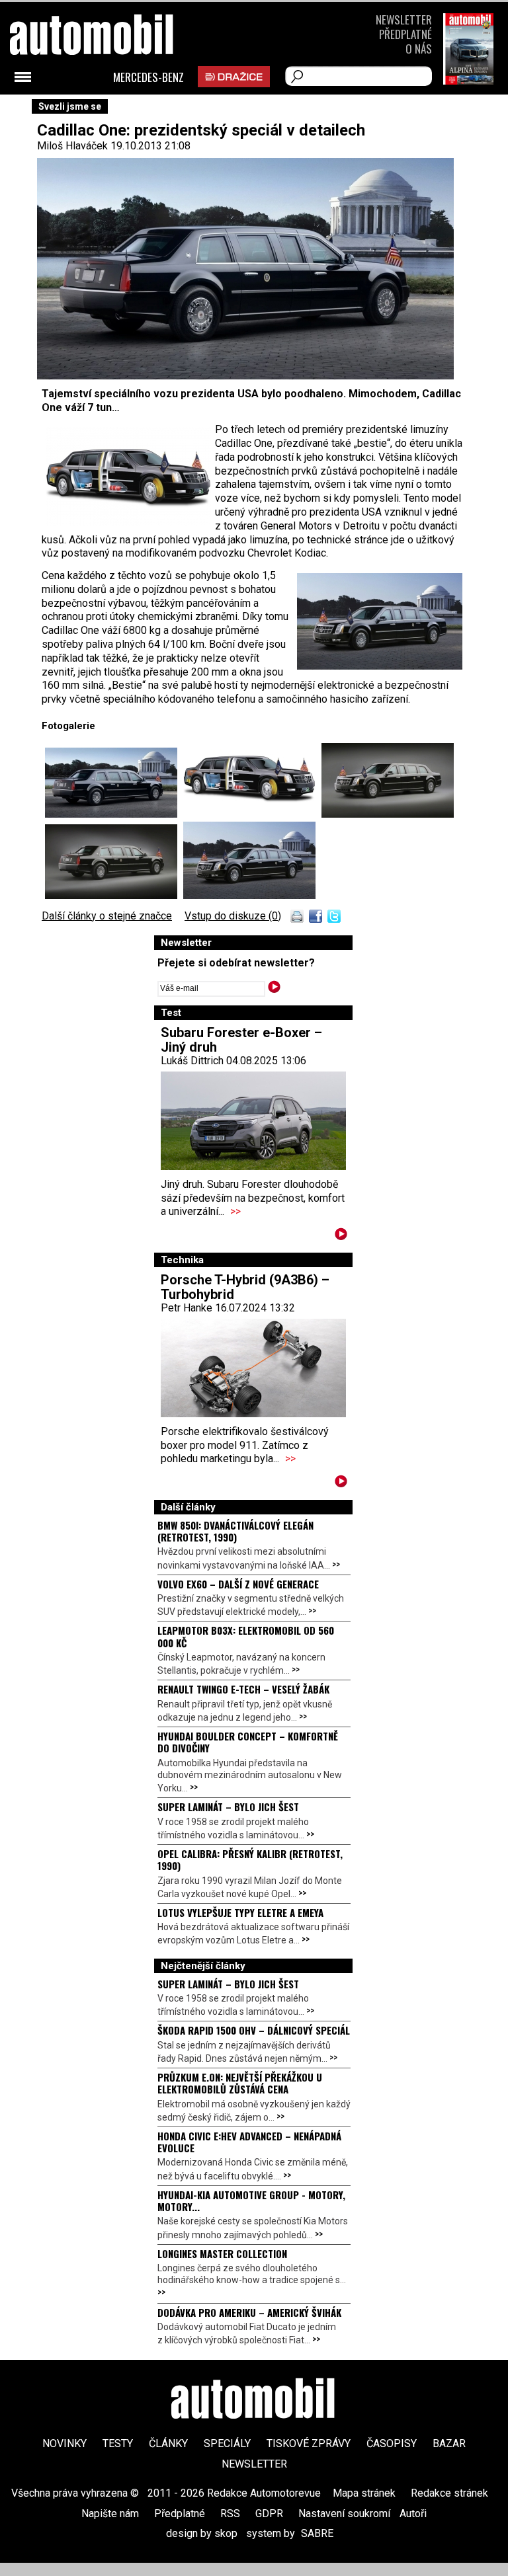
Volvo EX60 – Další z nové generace (238, 1584)
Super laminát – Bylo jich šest (228, 1807)
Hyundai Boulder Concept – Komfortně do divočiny (248, 1742)
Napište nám (110, 2514)
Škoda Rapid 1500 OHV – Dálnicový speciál (254, 2030)
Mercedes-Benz (148, 77)
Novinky (64, 2443)
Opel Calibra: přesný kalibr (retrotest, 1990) (250, 1859)
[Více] (341, 1236)
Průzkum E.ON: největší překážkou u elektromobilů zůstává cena (240, 2083)
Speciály (227, 2443)
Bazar (449, 2443)
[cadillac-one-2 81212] (388, 814)
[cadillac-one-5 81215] (114, 814)
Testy (118, 2443)
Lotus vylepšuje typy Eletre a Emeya (240, 1912)
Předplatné (405, 34)
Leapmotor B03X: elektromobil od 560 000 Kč (246, 1636)
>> (235, 1211)
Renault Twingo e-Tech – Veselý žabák (243, 1689)
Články (168, 2443)
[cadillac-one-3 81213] (114, 895)
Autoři (413, 2514)
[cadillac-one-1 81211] (252, 814)
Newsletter (404, 20)
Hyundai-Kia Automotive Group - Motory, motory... (251, 2201)
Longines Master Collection (222, 2253)
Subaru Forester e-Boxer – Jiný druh (241, 1040)
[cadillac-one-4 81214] (249, 895)
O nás (419, 49)
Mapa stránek (364, 2493)
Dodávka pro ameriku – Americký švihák (249, 2312)
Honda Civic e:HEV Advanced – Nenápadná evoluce (249, 2142)
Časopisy (392, 2443)
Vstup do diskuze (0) (233, 916)
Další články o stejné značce (107, 916)
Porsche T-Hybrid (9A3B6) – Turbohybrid (245, 1287)
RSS (230, 2514)
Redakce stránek (449, 2493)
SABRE (317, 2533)
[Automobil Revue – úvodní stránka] (109, 109)
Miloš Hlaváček (72, 146)
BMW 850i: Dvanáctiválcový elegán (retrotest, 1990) (235, 1531)
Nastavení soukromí (344, 2514)
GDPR (269, 2514)
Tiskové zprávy (309, 2443)
